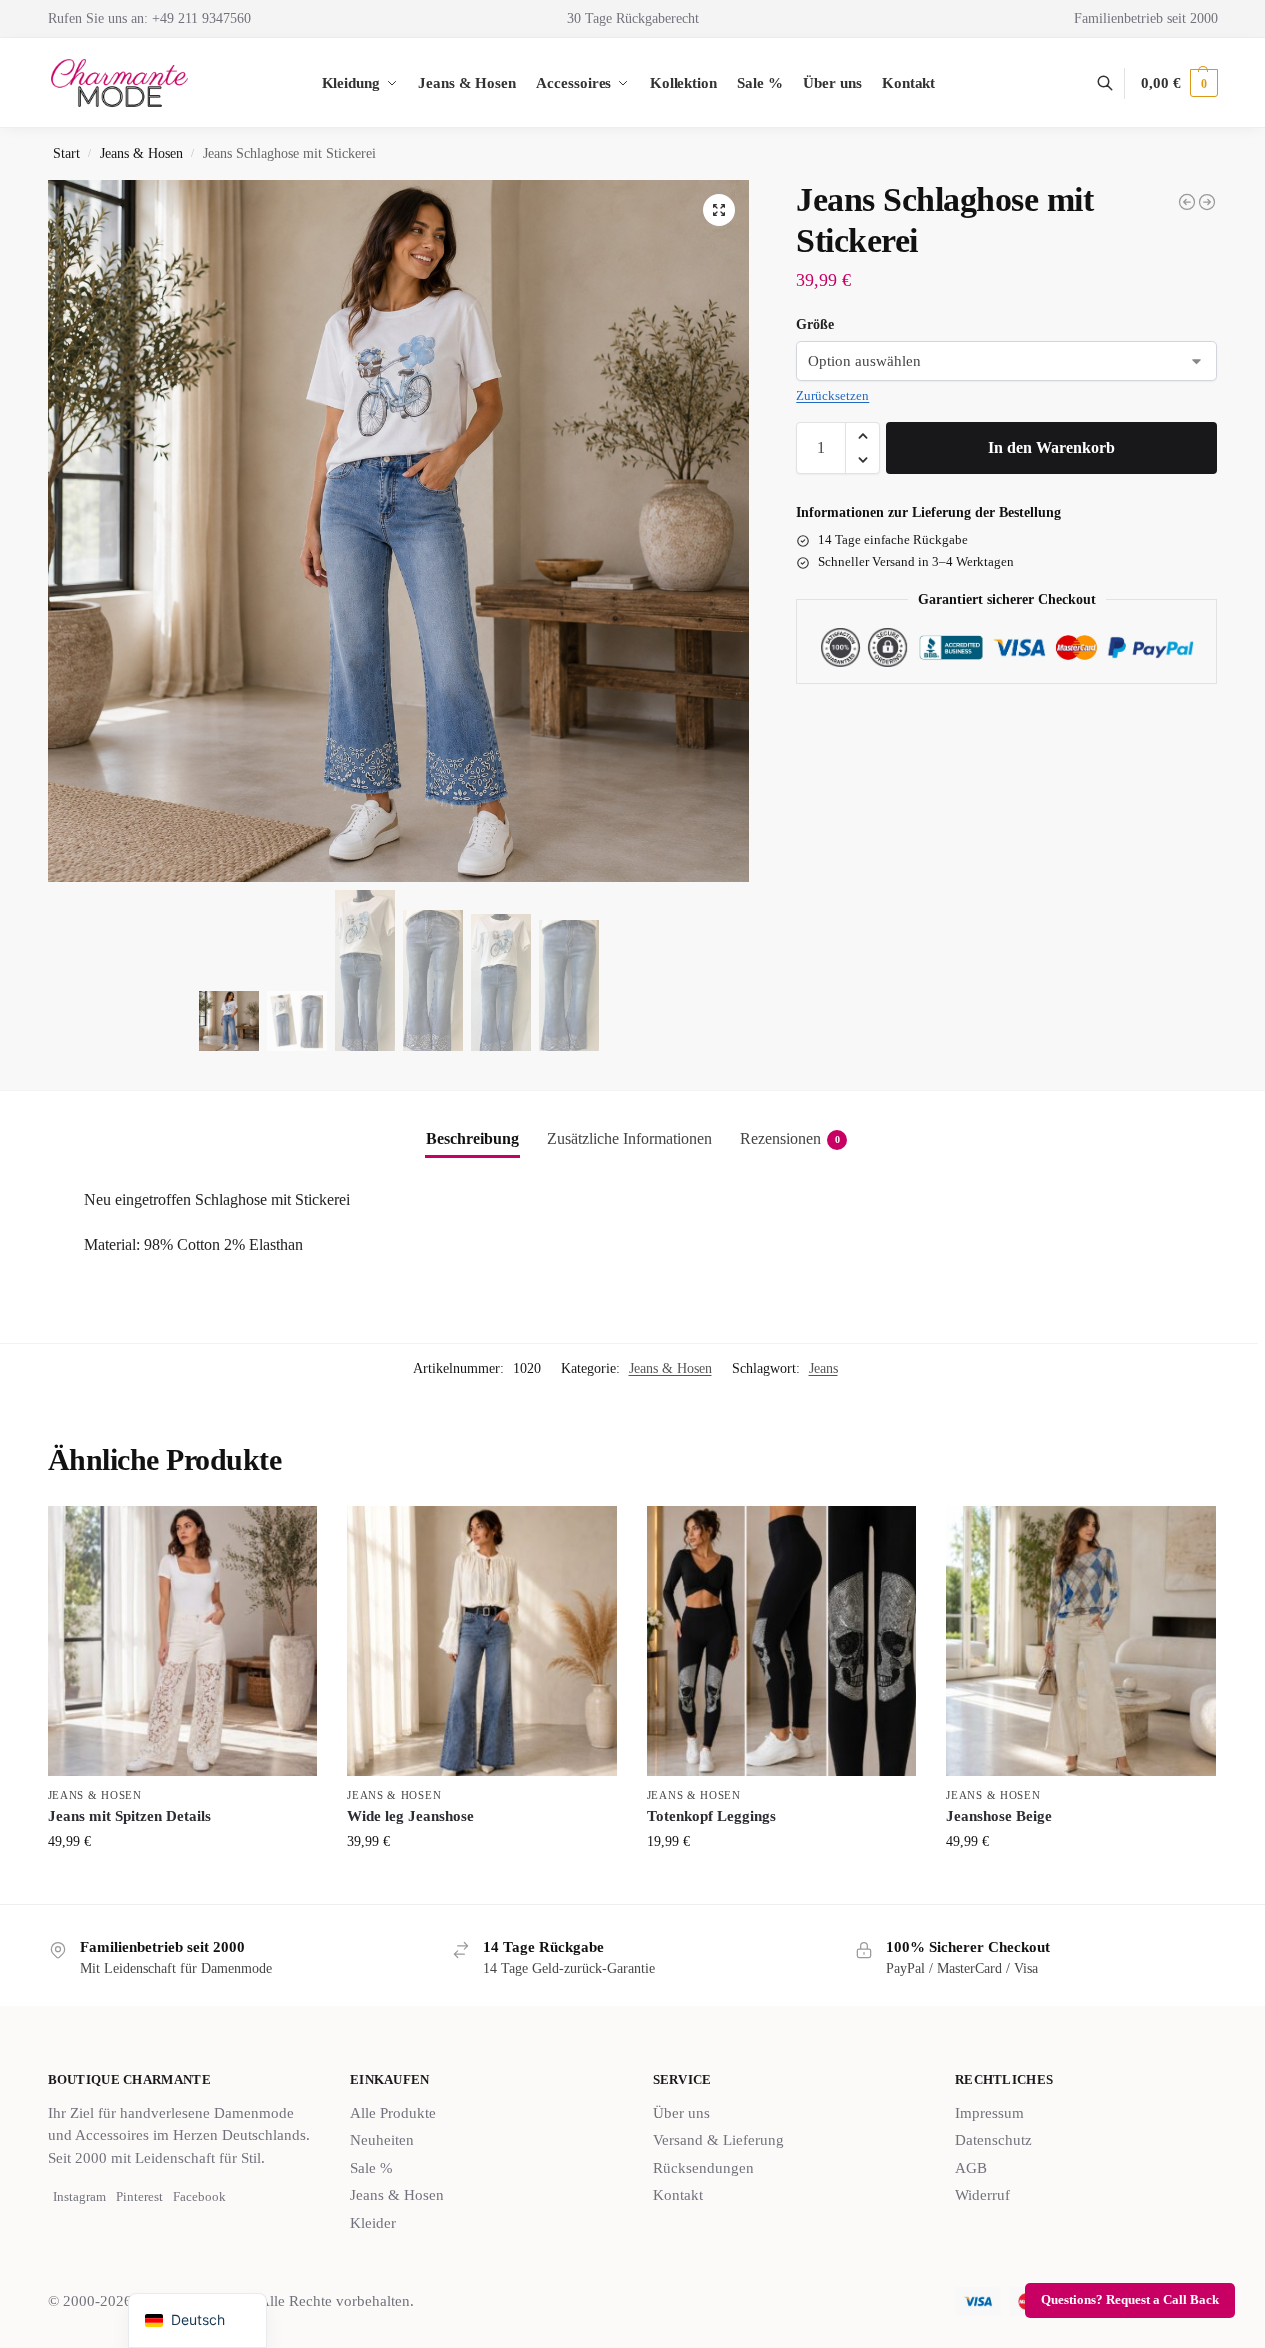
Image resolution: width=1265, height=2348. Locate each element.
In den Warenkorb (1051, 447)
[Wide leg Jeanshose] (482, 1641)
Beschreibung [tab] (472, 1138)
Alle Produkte (393, 2113)
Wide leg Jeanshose (410, 1816)
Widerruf (982, 2195)
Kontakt (678, 2195)
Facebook (199, 2196)
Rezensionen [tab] (790, 1138)
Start (66, 153)
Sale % (371, 2168)
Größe (815, 324)
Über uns (681, 2113)
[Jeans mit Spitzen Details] (183, 1641)
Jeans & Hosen (141, 153)
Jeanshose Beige (999, 1816)
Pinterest (139, 2196)
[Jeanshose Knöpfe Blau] (1187, 202)
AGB (971, 2168)
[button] (1179, 83)
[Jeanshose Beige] (1081, 1641)
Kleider (373, 2223)
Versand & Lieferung (718, 2140)
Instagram (79, 2196)
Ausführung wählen (182, 1883)
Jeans (823, 1368)
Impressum (989, 2113)
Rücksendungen (703, 2168)
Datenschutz (993, 2140)
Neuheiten (382, 2140)
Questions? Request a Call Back (1130, 2300)
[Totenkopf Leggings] (782, 1641)
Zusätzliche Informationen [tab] (629, 1138)
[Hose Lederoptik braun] (1207, 202)
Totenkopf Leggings (711, 1816)
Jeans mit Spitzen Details (129, 1816)
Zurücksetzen (832, 395)
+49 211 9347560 (201, 18)
